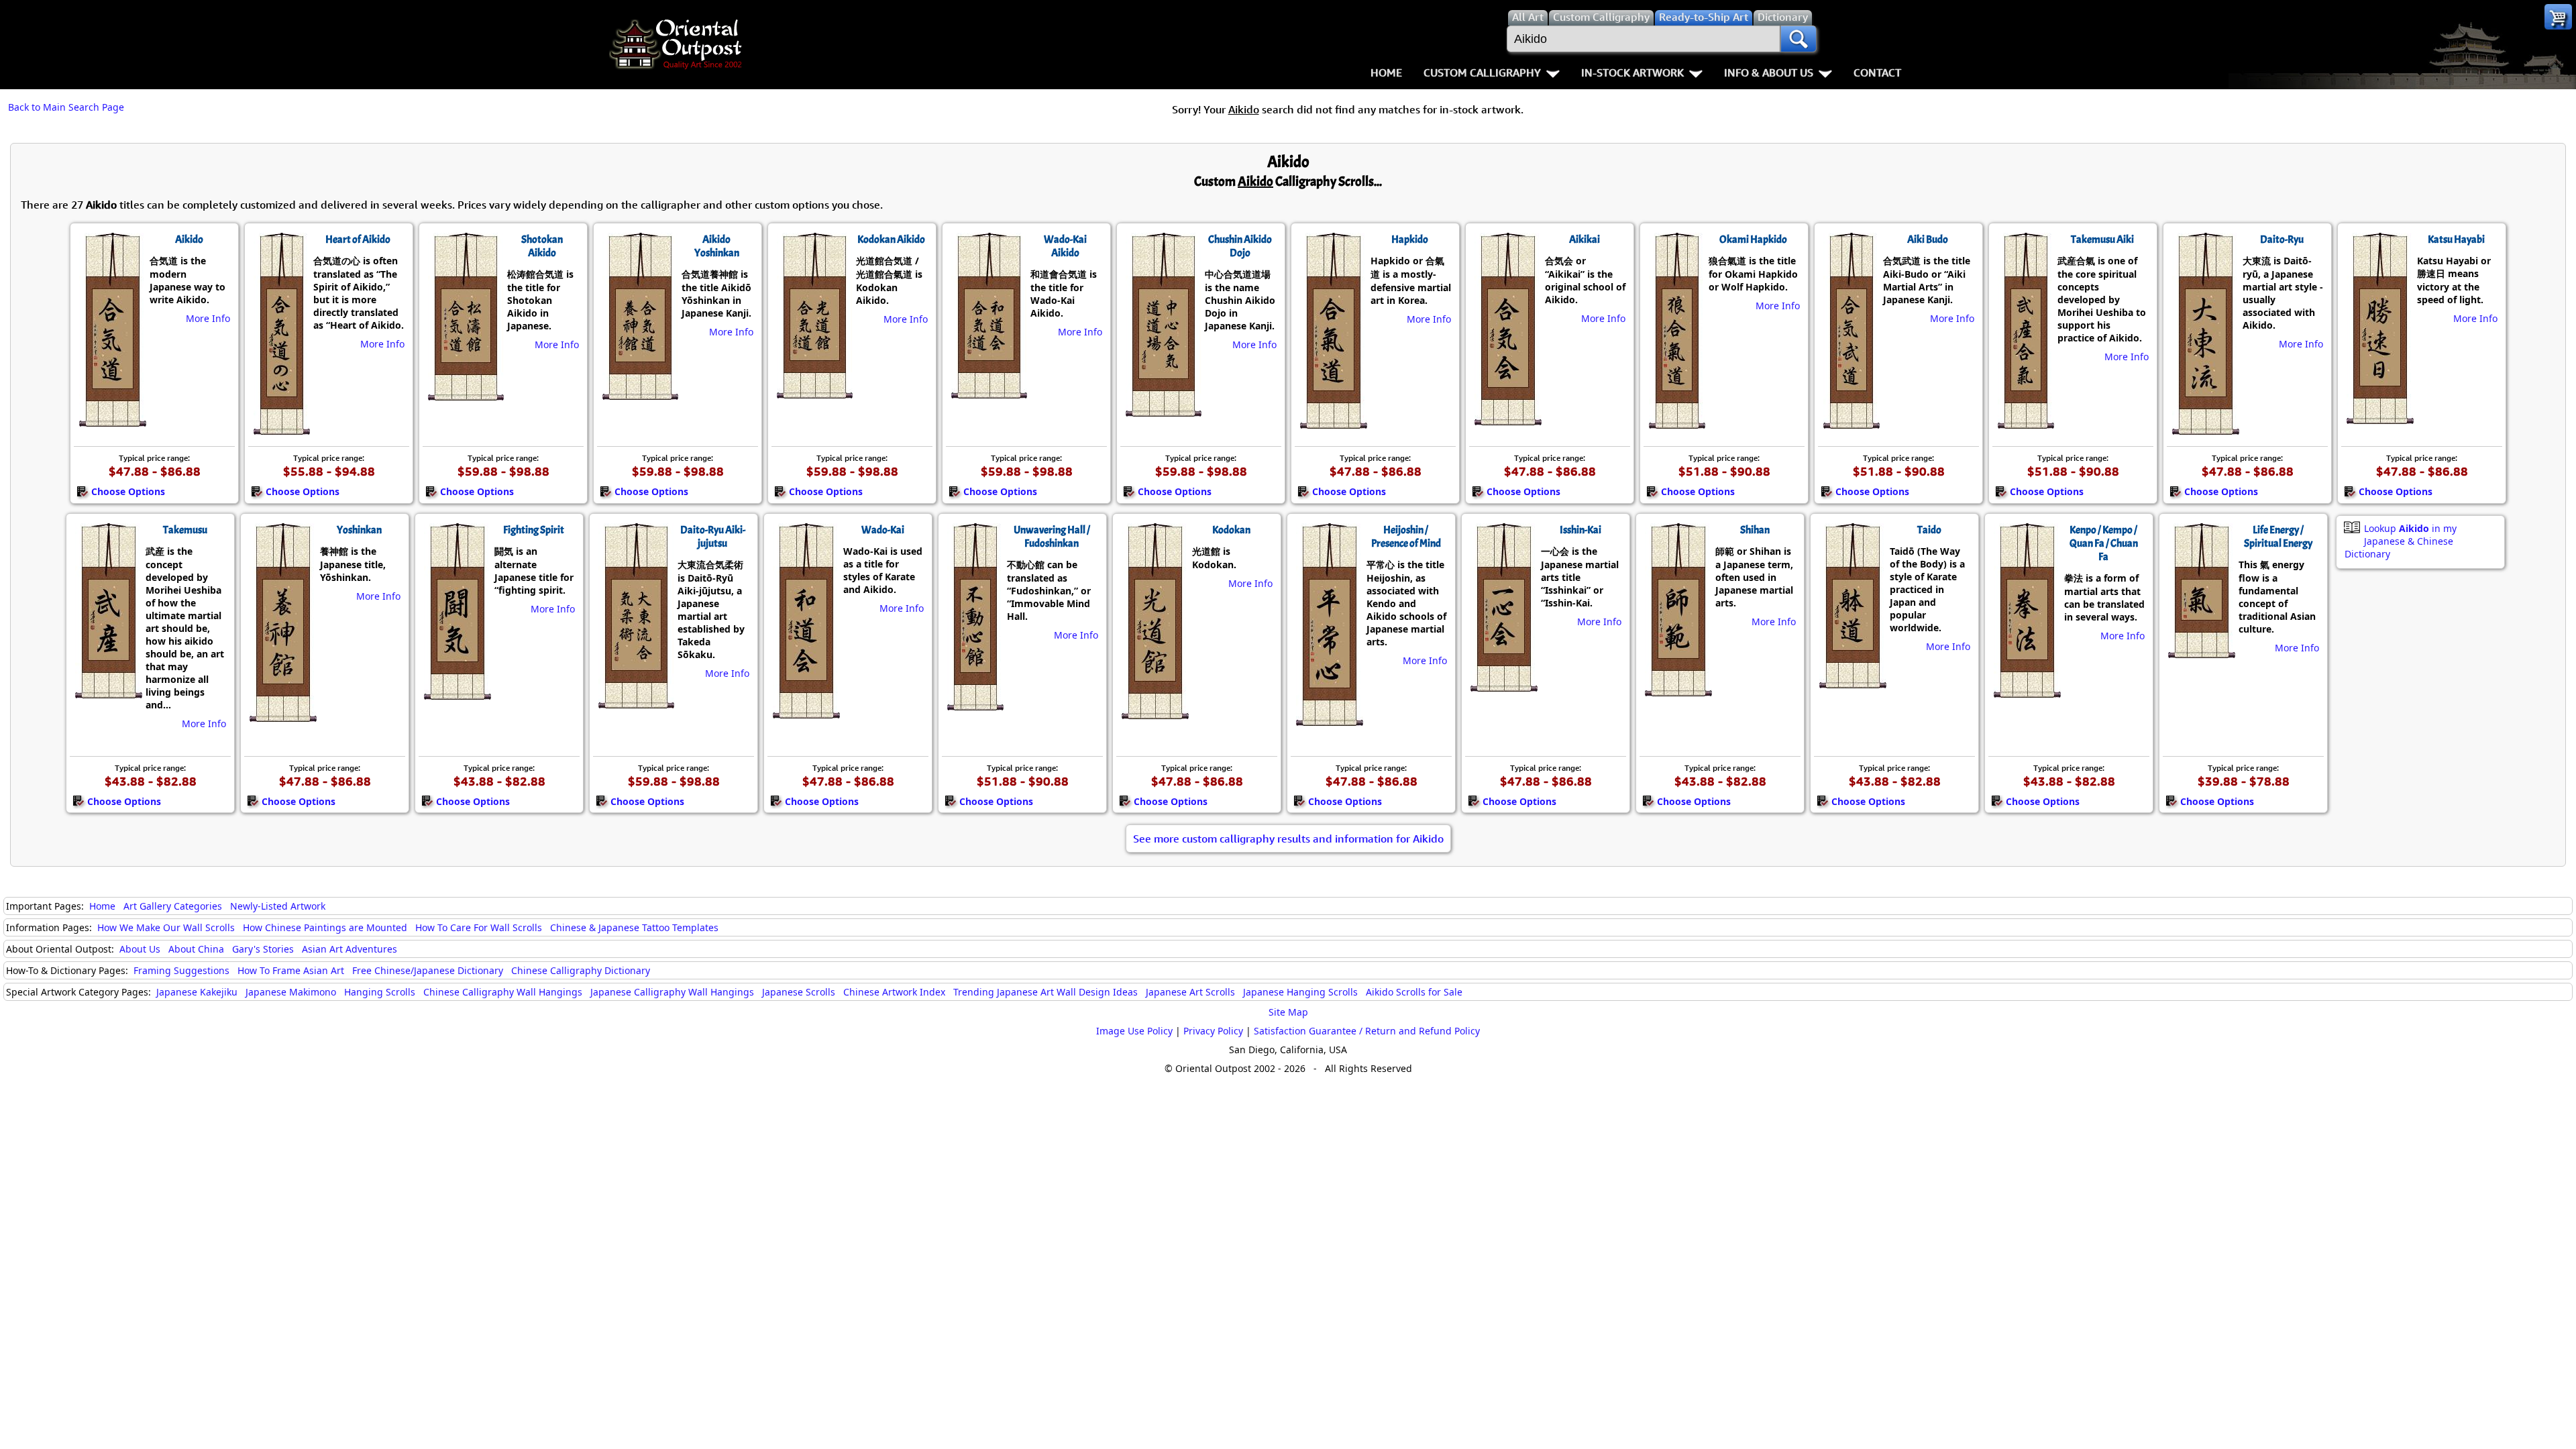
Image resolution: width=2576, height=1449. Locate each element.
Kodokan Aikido (891, 239)
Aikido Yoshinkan (717, 246)
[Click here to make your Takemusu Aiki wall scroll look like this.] (2025, 422)
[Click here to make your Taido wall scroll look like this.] (1852, 682)
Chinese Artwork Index (894, 992)
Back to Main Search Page (66, 107)
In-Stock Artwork (1632, 72)
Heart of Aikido (358, 239)
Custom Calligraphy (1482, 72)
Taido (1929, 530)
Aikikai (1585, 239)
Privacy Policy (1213, 1031)
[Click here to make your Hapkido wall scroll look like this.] (1333, 422)
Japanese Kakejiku (197, 992)
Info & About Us (1769, 72)
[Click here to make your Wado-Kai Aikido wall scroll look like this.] (988, 392)
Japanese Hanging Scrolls (1300, 992)
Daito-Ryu (2282, 239)
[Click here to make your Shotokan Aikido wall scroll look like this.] (465, 394)
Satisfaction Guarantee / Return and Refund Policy (1367, 1031)
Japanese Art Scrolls (1190, 992)
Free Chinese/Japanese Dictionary (428, 970)
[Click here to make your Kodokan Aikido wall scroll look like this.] (814, 392)
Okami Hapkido (1753, 239)
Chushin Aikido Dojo (1240, 246)
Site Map (1288, 1012)
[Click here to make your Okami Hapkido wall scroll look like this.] (1676, 422)
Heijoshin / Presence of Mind (1406, 537)
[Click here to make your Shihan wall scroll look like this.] (1677, 690)
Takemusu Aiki (2102, 239)
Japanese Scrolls (799, 992)
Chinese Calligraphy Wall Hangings (503, 992)
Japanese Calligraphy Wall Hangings (672, 992)
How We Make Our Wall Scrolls (166, 927)
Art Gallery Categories (173, 906)
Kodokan (1231, 530)
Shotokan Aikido (542, 246)
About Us (140, 949)
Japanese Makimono (291, 992)
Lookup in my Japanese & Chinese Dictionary (2401, 541)
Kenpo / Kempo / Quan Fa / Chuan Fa (2104, 543)
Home (1386, 72)
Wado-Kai (883, 530)
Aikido (189, 239)
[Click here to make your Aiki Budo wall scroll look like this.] (1850, 422)
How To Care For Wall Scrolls (479, 927)
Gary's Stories (263, 949)
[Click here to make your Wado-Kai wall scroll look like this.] (805, 712)
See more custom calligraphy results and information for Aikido (1288, 839)
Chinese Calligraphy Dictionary (581, 970)
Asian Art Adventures (350, 949)
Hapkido (1410, 239)
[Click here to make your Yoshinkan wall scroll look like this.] (282, 715)
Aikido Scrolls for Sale (1414, 992)
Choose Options (128, 491)
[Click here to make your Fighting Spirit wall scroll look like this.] (457, 693)
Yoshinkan (359, 530)
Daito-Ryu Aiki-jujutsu (713, 537)
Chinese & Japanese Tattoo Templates (634, 927)
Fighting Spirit (534, 530)
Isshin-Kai (1580, 530)
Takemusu (185, 530)
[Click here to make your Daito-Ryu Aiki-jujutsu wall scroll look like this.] (635, 702)
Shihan (1755, 530)
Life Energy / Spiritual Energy (2278, 537)
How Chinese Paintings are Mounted (325, 927)
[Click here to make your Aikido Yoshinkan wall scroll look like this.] (639, 393)
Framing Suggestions (181, 970)
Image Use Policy (1134, 1031)
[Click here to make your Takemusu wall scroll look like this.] (108, 692)
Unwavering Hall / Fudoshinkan (1052, 537)
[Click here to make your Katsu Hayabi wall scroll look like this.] (2379, 417)
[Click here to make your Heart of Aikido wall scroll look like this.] (281, 428)
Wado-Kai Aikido (1065, 246)
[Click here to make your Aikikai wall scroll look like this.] (1507, 419)
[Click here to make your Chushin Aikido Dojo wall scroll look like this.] (1163, 410)
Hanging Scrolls (380, 992)
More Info (208, 318)
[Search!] (1799, 39)
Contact (1877, 72)
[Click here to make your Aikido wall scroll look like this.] (112, 420)
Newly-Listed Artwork (278, 906)
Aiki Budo (1928, 239)
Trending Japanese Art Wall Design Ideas (1045, 992)
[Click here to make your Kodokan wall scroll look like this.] (1154, 712)
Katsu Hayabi (2456, 239)
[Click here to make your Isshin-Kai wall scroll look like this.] (1503, 685)
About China (196, 949)
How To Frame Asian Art (291, 970)
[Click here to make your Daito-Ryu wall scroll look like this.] (2205, 428)
